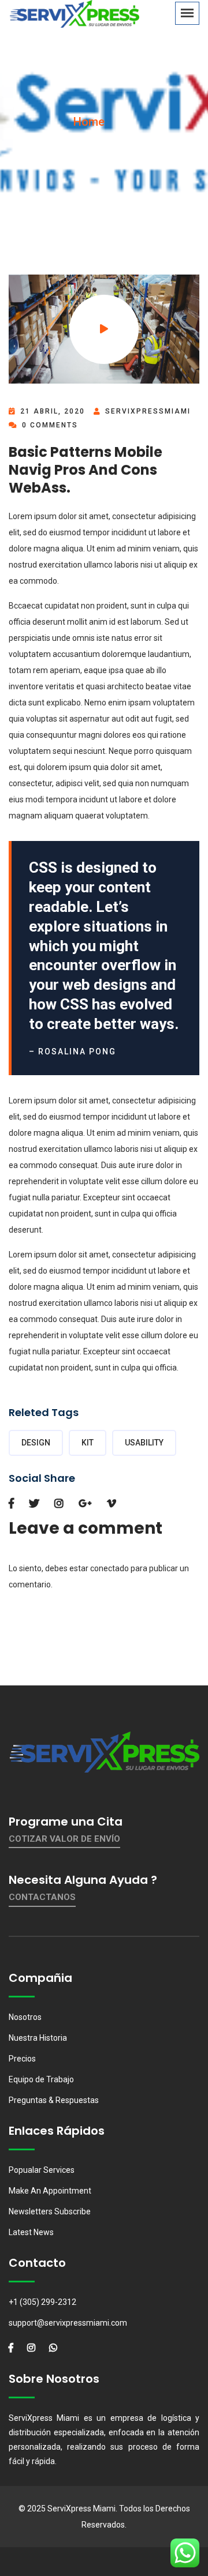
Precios (22, 2059)
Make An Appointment (50, 2191)
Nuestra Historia (38, 2038)
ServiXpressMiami (148, 411)
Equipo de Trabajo (41, 2079)
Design (36, 1443)
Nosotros (25, 2017)
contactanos (42, 1897)
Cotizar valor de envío (64, 1839)
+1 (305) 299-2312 (42, 2302)
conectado (109, 1568)
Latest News (31, 2232)
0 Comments (49, 425)
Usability (144, 1443)
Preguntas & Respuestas (54, 2100)
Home (89, 122)
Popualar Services (42, 2170)
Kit (88, 1443)
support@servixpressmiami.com (68, 2323)
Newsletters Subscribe (50, 2211)
